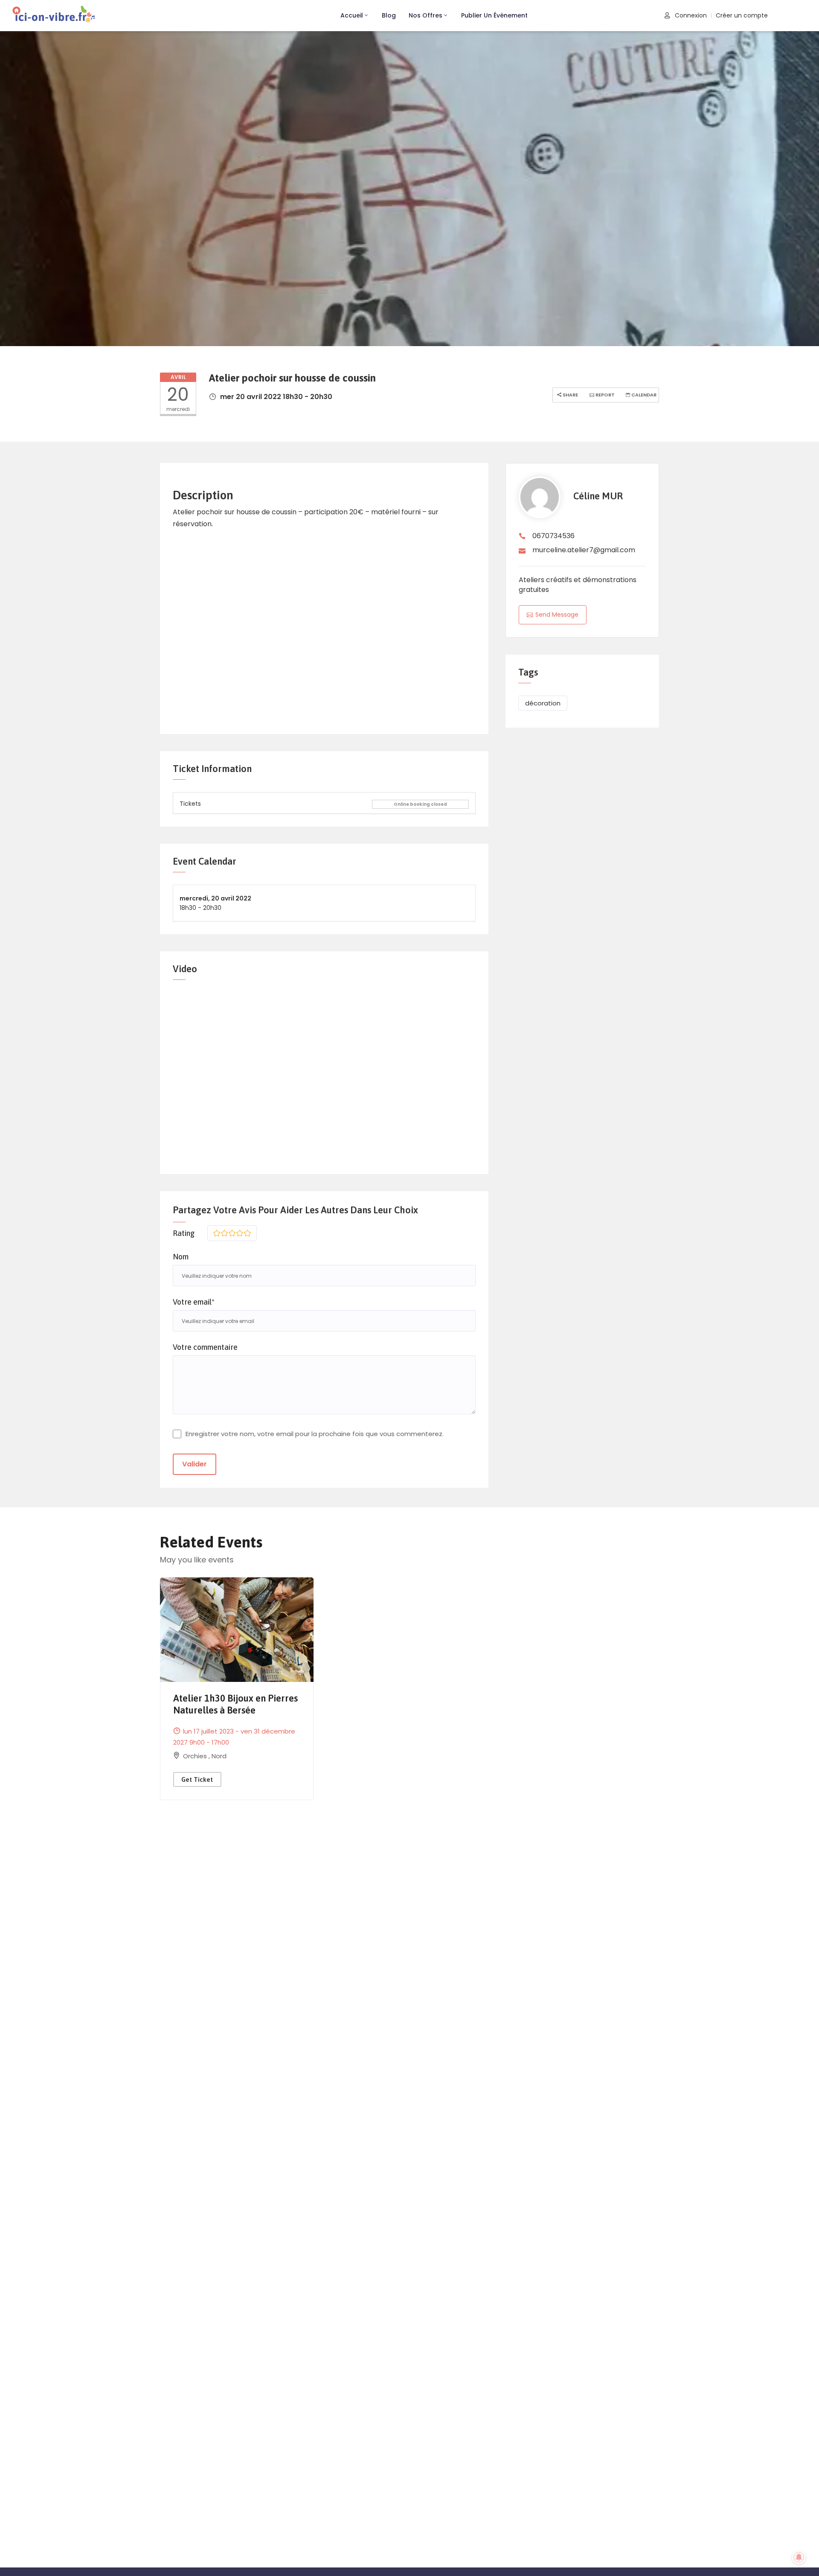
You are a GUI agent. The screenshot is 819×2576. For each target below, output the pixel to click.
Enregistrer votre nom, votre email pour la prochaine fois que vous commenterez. (315, 1434)
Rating (184, 1233)
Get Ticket (197, 1779)
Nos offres (425, 15)
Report (604, 395)
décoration (543, 703)
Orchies (196, 1756)
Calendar (643, 395)
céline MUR (598, 496)
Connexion (690, 15)
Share (570, 395)
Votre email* (194, 1302)
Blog (389, 15)
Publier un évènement (494, 15)
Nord (219, 1756)
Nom (181, 1257)
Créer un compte (742, 15)
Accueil (352, 15)
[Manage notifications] (799, 2557)
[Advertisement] (324, 627)
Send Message (557, 615)
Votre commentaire (205, 1347)
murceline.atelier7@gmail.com (584, 550)
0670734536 (553, 536)
